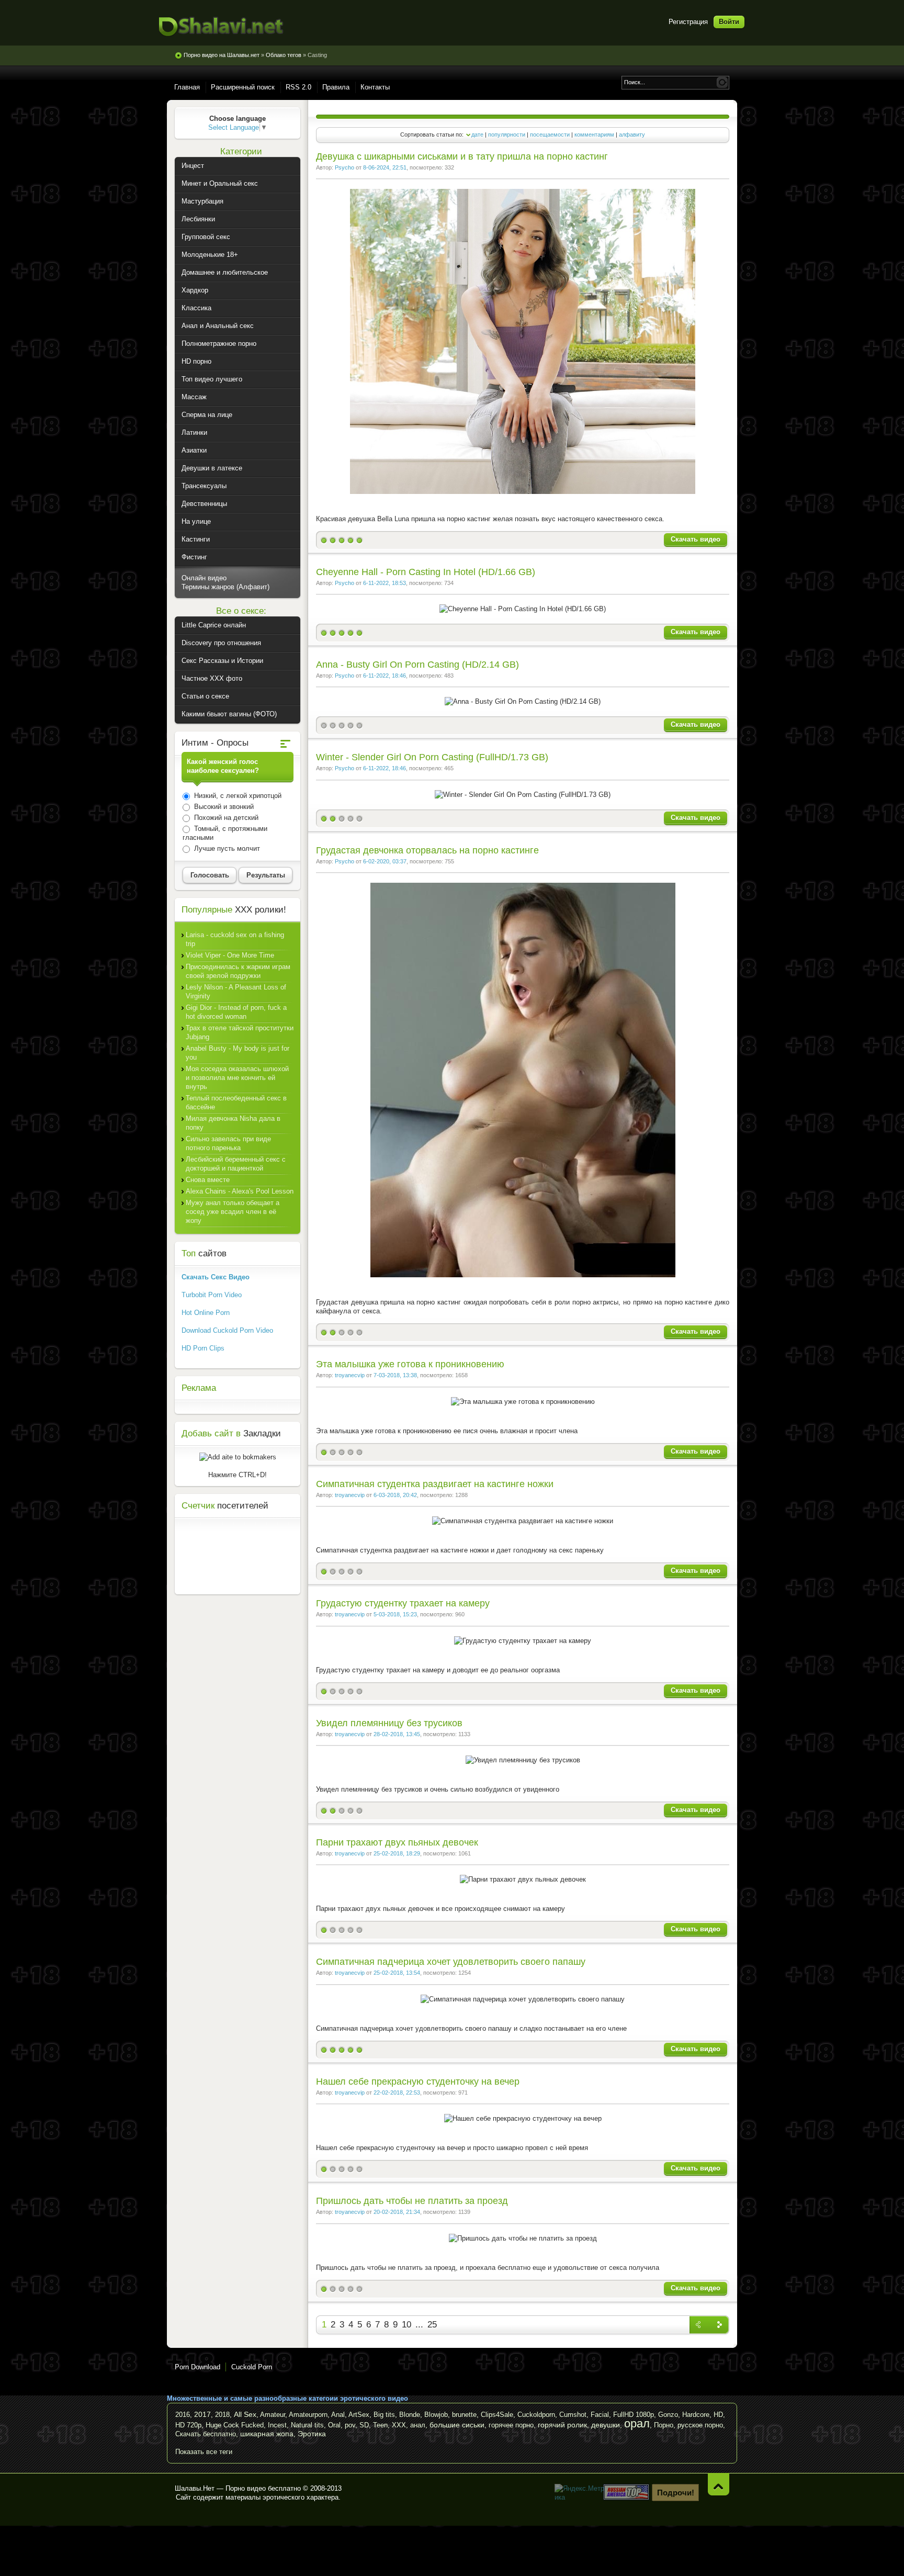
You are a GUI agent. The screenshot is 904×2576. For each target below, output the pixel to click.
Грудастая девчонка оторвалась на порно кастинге (427, 850)
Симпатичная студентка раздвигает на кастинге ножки (435, 1484)
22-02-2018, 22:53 (397, 2093)
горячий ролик (562, 2425)
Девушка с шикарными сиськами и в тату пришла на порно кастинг (462, 156)
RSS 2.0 (298, 87)
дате (477, 134)
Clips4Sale (497, 2415)
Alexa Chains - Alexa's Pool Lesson (240, 1191)
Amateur (273, 2415)
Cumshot (573, 2415)
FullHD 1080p (634, 2415)
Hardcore (696, 2415)
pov (350, 2425)
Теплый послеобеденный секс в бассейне (236, 1103)
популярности (507, 134)
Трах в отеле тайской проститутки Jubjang (240, 1032)
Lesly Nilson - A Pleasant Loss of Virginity (236, 992)
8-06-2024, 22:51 (385, 167)
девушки (606, 2425)
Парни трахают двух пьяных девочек (397, 1842)
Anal (338, 2415)
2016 (183, 2415)
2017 (202, 2414)
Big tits (384, 2415)
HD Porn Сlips (203, 1348)
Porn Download (197, 2367)
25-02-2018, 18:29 (397, 1853)
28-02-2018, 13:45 (397, 1734)
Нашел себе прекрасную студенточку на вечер (418, 2082)
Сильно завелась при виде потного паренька (228, 1143)
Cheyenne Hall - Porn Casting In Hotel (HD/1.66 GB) (426, 572)
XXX (399, 2425)
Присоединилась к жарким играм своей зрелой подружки (238, 971)
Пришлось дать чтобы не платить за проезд (412, 2201)
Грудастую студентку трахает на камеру (403, 1603)
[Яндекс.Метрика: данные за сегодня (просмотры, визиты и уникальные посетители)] (580, 2493)
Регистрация (688, 22)
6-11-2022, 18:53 (385, 583)
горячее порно (511, 2425)
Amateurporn (308, 2415)
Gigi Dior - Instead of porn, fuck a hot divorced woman (236, 1012)
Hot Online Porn (206, 1313)
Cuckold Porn (252, 2367)
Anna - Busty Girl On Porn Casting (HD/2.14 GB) (417, 665)
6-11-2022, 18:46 (385, 676)
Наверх (719, 2484)
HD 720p (188, 2425)
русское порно (700, 2425)
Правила (336, 87)
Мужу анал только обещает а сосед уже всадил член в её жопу (233, 1212)
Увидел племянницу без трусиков (389, 1723)
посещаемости (550, 134)
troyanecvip (350, 1375)
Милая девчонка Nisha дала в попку (233, 1123)
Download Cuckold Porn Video (227, 1330)
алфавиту (632, 134)
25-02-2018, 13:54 (397, 1973)
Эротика (312, 2434)
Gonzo (668, 2415)
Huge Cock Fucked (235, 2425)
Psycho (344, 167)
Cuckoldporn (536, 2415)
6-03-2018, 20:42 (395, 1495)
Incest (277, 2425)
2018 (222, 2415)
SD (364, 2425)
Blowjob (436, 2415)
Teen (380, 2425)
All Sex (245, 2414)
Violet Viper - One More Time (230, 955)
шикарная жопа (267, 2434)
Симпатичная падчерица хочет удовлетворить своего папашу (451, 1962)
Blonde (410, 2415)
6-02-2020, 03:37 (385, 861)
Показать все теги (204, 2452)
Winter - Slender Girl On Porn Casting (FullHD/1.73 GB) (432, 757)
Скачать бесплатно (206, 2434)
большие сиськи (457, 2425)
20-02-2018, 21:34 (397, 2212)
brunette (464, 2415)
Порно (664, 2425)
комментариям (594, 134)
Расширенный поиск (243, 87)
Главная (187, 87)
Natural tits (307, 2425)
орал (637, 2423)
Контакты (375, 87)
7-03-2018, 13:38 (395, 1375)
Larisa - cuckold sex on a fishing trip (235, 939)
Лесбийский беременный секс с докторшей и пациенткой (236, 1164)
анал (418, 2425)
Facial (600, 2415)
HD (718, 2415)
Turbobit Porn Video (212, 1295)
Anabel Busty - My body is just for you (238, 1053)
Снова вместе (208, 1180)
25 (432, 2325)
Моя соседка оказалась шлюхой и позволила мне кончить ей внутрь (237, 1078)
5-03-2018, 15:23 (395, 1614)
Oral (334, 2425)
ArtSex (359, 2415)
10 (406, 2325)
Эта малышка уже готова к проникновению (410, 1364)
